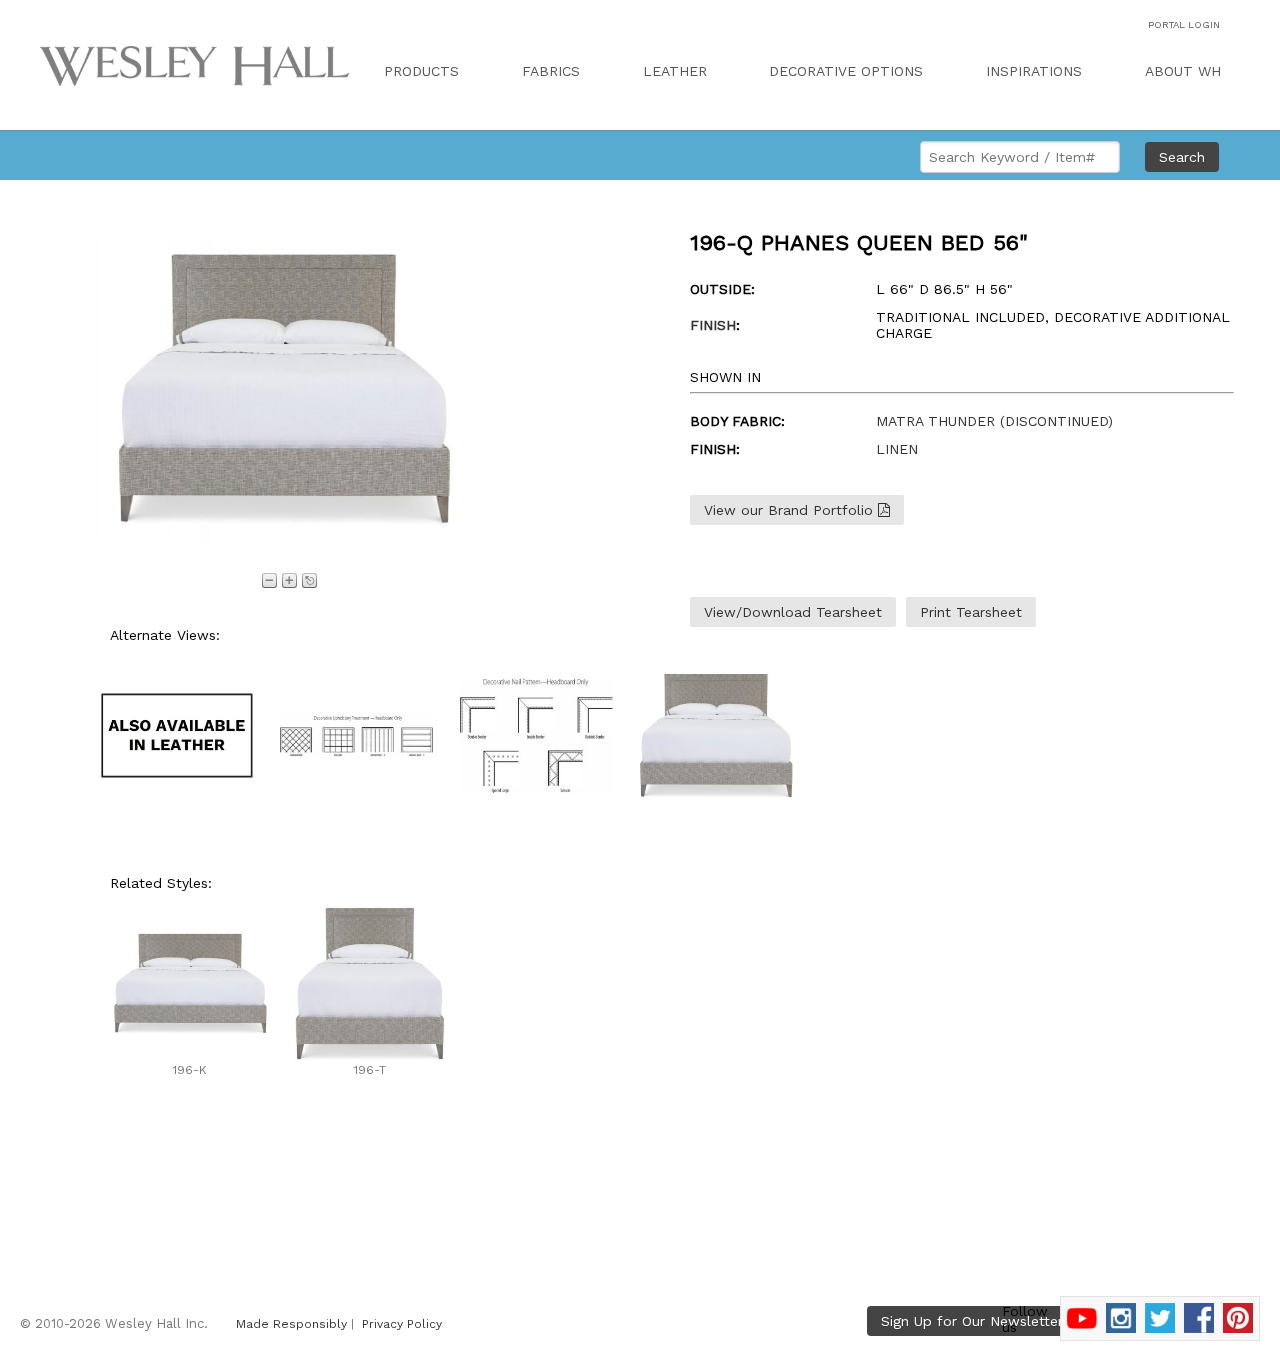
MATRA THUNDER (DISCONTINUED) (994, 421)
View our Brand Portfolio (791, 510)
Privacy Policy (402, 1324)
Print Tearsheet (971, 612)
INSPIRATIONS (1034, 71)
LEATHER (675, 71)
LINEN (897, 449)
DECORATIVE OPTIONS (846, 71)
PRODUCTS (421, 71)
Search (1182, 157)
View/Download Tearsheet (793, 612)
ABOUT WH (1183, 71)
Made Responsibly (291, 1324)
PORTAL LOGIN (1184, 24)
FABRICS (551, 71)
